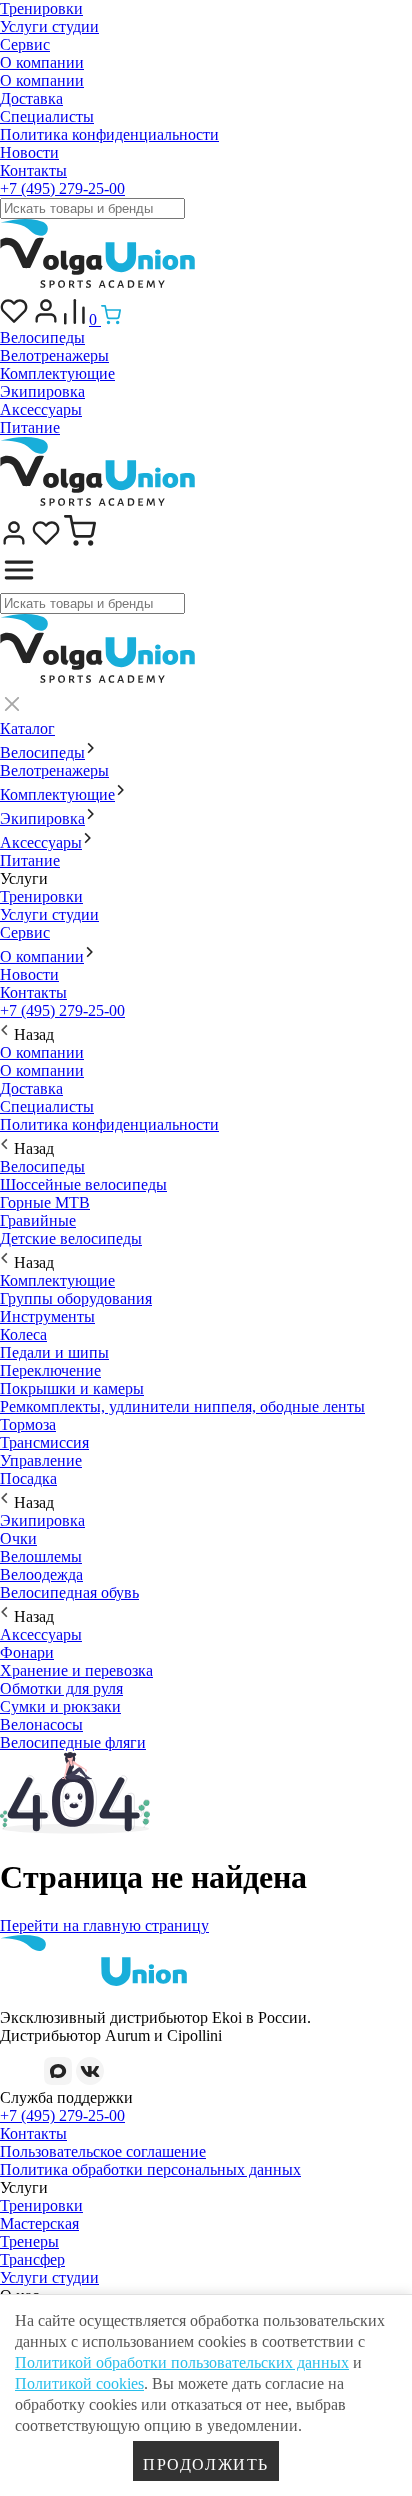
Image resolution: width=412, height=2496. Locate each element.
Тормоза (28, 1424)
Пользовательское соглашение (103, 2151)
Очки (18, 1538)
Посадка (28, 1478)
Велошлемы (41, 1556)
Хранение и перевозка (76, 1670)
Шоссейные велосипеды (83, 1184)
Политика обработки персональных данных (150, 2169)
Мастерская (39, 2223)
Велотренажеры (54, 355)
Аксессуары (41, 409)
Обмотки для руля (61, 1688)
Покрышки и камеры (72, 1388)
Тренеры (29, 2241)
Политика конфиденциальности (109, 134)
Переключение (50, 1370)
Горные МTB (45, 1202)
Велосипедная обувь (69, 1592)
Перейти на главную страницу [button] (104, 1925)
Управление (41, 1460)
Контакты (33, 170)
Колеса (23, 1334)
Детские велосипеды (71, 1238)
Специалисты (47, 116)
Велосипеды (42, 337)
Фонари (27, 1652)
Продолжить (206, 2464)
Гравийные (38, 1220)
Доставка (31, 98)
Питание (30, 427)
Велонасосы (41, 1724)
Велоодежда (41, 1574)
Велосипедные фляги (73, 1742)
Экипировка (42, 391)
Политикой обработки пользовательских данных (182, 2362)
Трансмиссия (44, 1442)
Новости (29, 152)
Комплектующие (57, 373)
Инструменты (47, 1316)
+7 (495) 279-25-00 (62, 188)
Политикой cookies (79, 2383)
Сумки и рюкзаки (60, 1706)
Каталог (27, 728)
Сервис (25, 44)
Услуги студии (49, 26)
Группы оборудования (76, 1298)
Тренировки (41, 8)
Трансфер (32, 2259)
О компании (42, 62)
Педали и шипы (54, 1352)
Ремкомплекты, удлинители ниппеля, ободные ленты (182, 1406)
